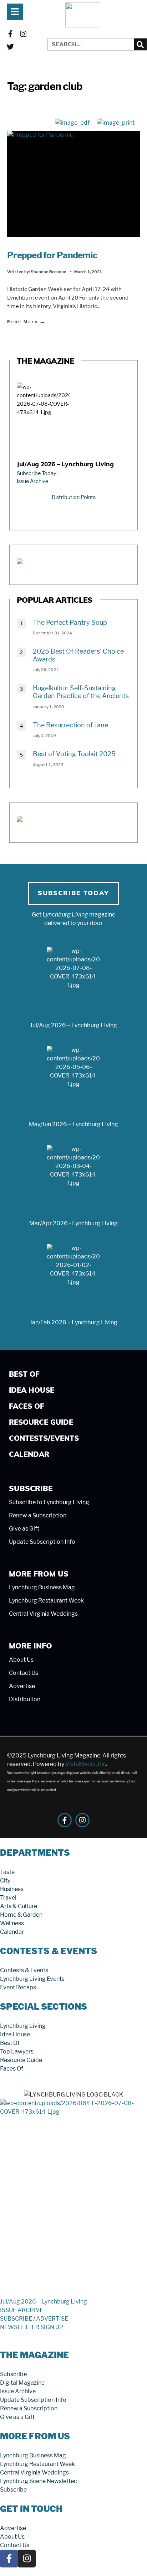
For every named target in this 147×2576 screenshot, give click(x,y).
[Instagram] (23, 34)
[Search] (140, 44)
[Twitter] (10, 47)
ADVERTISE (52, 2319)
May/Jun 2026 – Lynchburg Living (73, 1124)
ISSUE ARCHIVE (22, 2310)
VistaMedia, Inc (86, 1764)
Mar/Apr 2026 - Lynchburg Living (73, 1223)
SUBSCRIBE (16, 2319)
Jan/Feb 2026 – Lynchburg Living (73, 1322)
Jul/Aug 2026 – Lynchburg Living (65, 465)
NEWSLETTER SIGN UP (32, 2327)
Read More (27, 321)
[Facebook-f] (10, 34)
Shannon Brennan (49, 272)
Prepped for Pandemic (52, 255)
